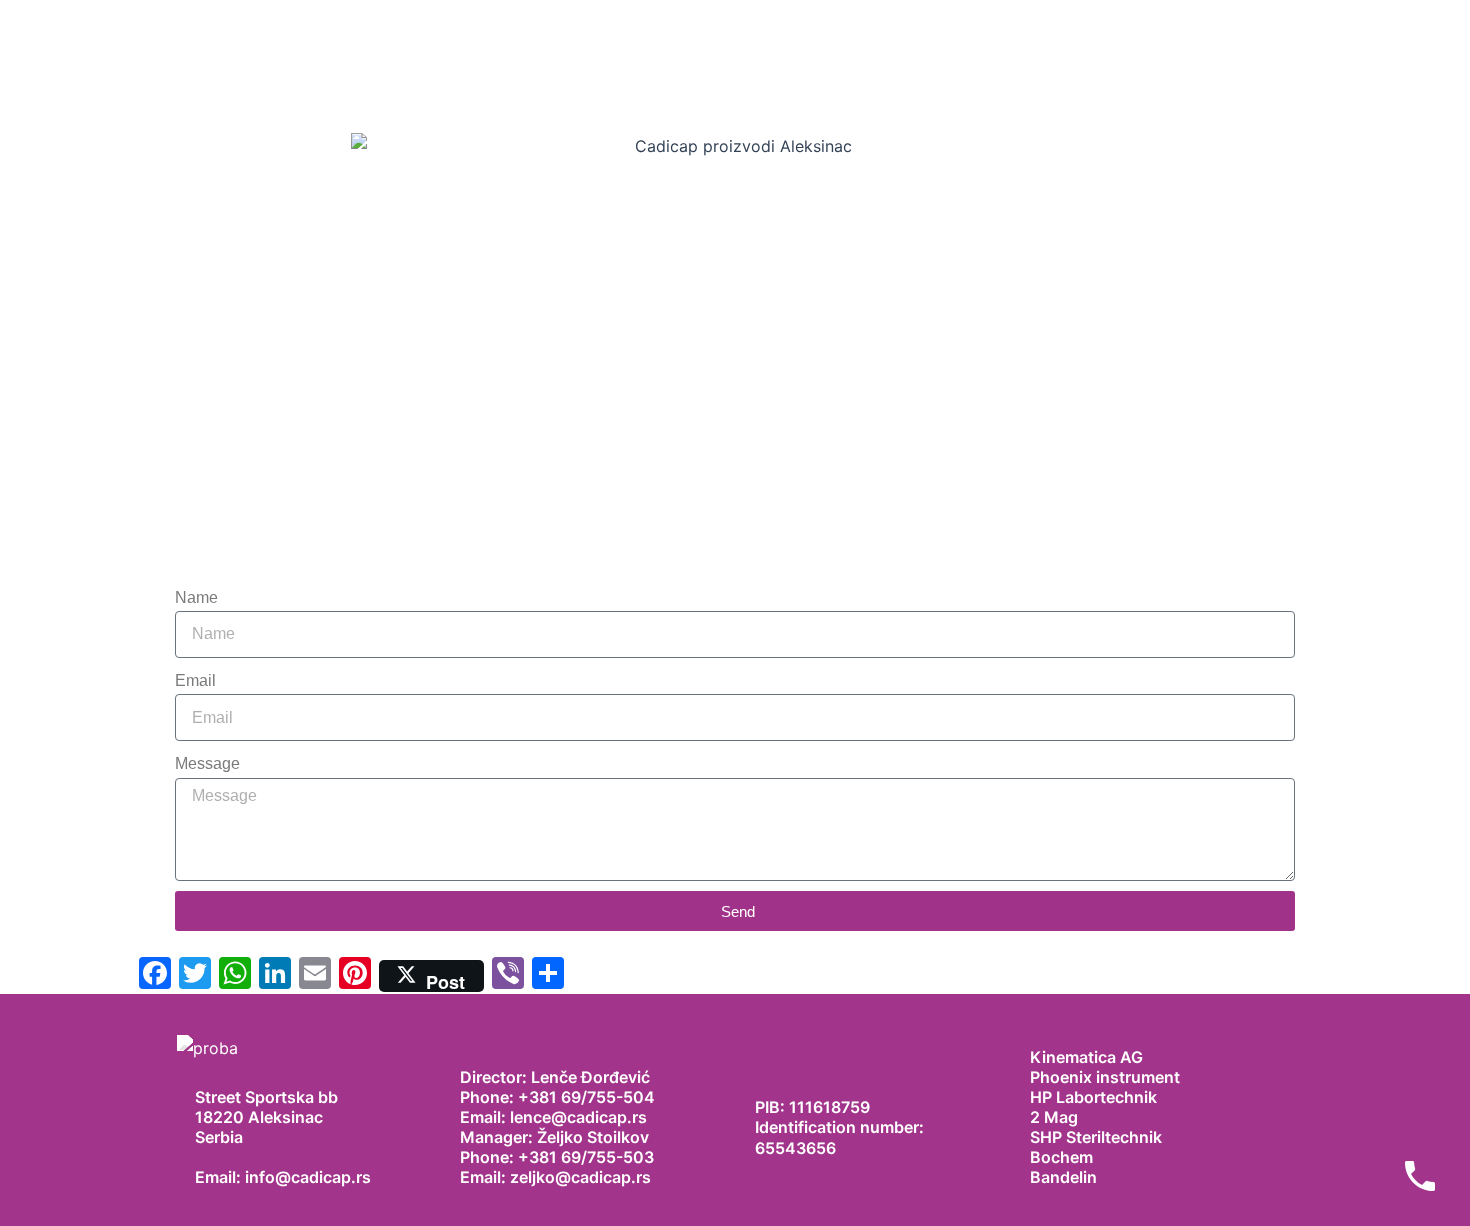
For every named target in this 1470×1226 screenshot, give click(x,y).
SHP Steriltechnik (1096, 1137)
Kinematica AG (1086, 1057)
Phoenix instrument (1105, 1077)
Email (195, 680)
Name (196, 597)
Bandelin (1063, 1177)
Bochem (1061, 1157)
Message (207, 763)
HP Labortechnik (1093, 1097)
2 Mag (1054, 1117)
